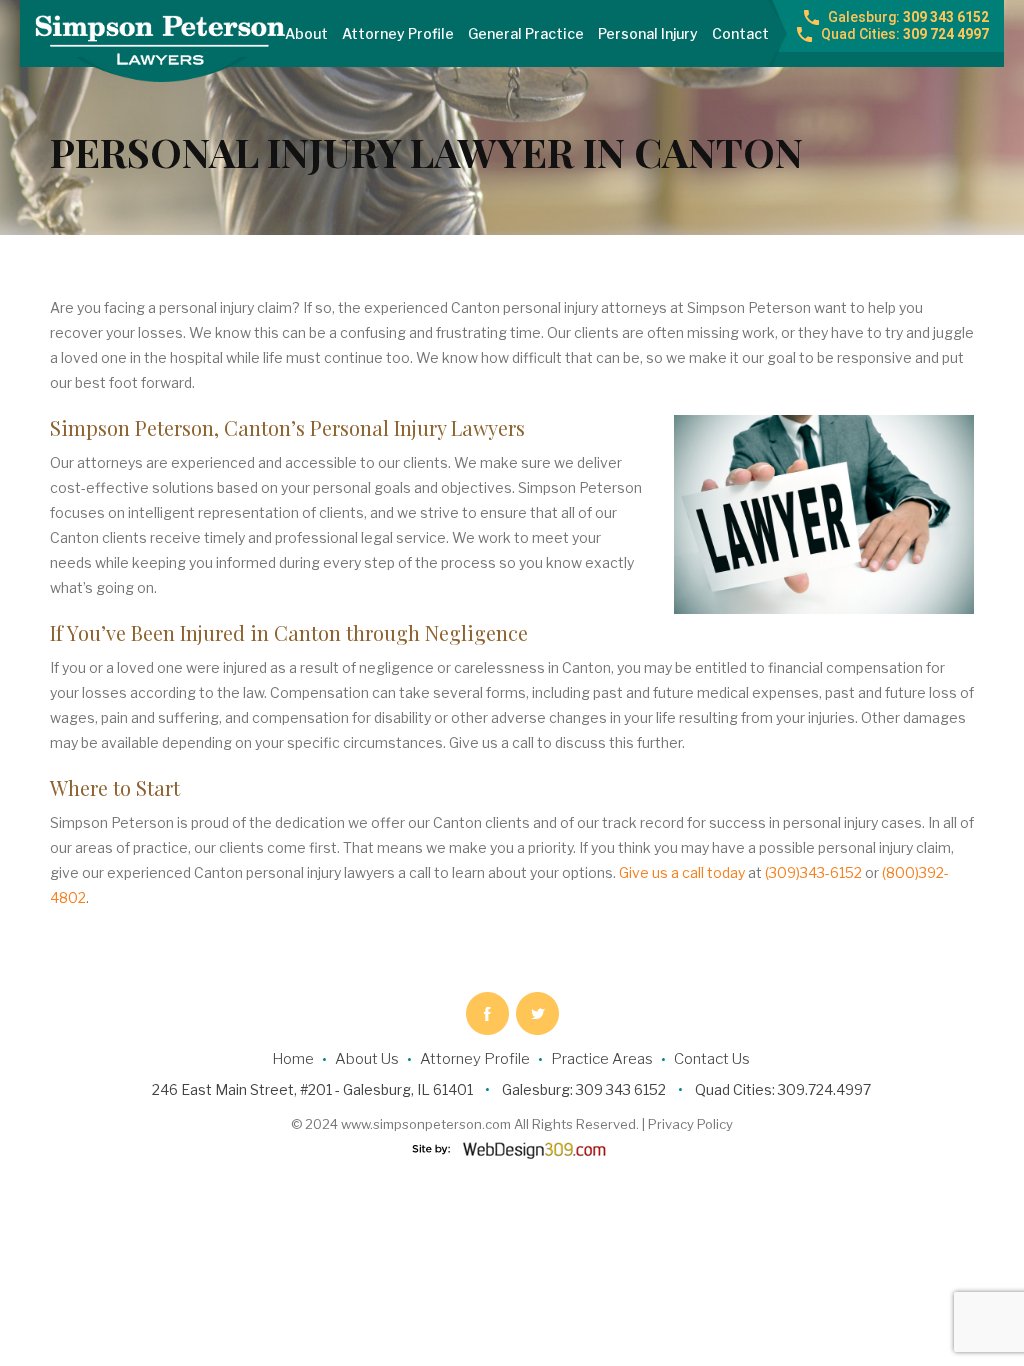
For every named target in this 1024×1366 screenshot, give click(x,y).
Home (293, 1059)
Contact (740, 33)
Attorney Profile (398, 33)
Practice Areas (602, 1059)
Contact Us (712, 1059)
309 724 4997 (905, 34)
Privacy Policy (690, 1124)
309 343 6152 (908, 17)
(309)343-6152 (813, 872)
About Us (367, 1059)
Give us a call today (682, 872)
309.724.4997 (824, 1089)
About (306, 33)
